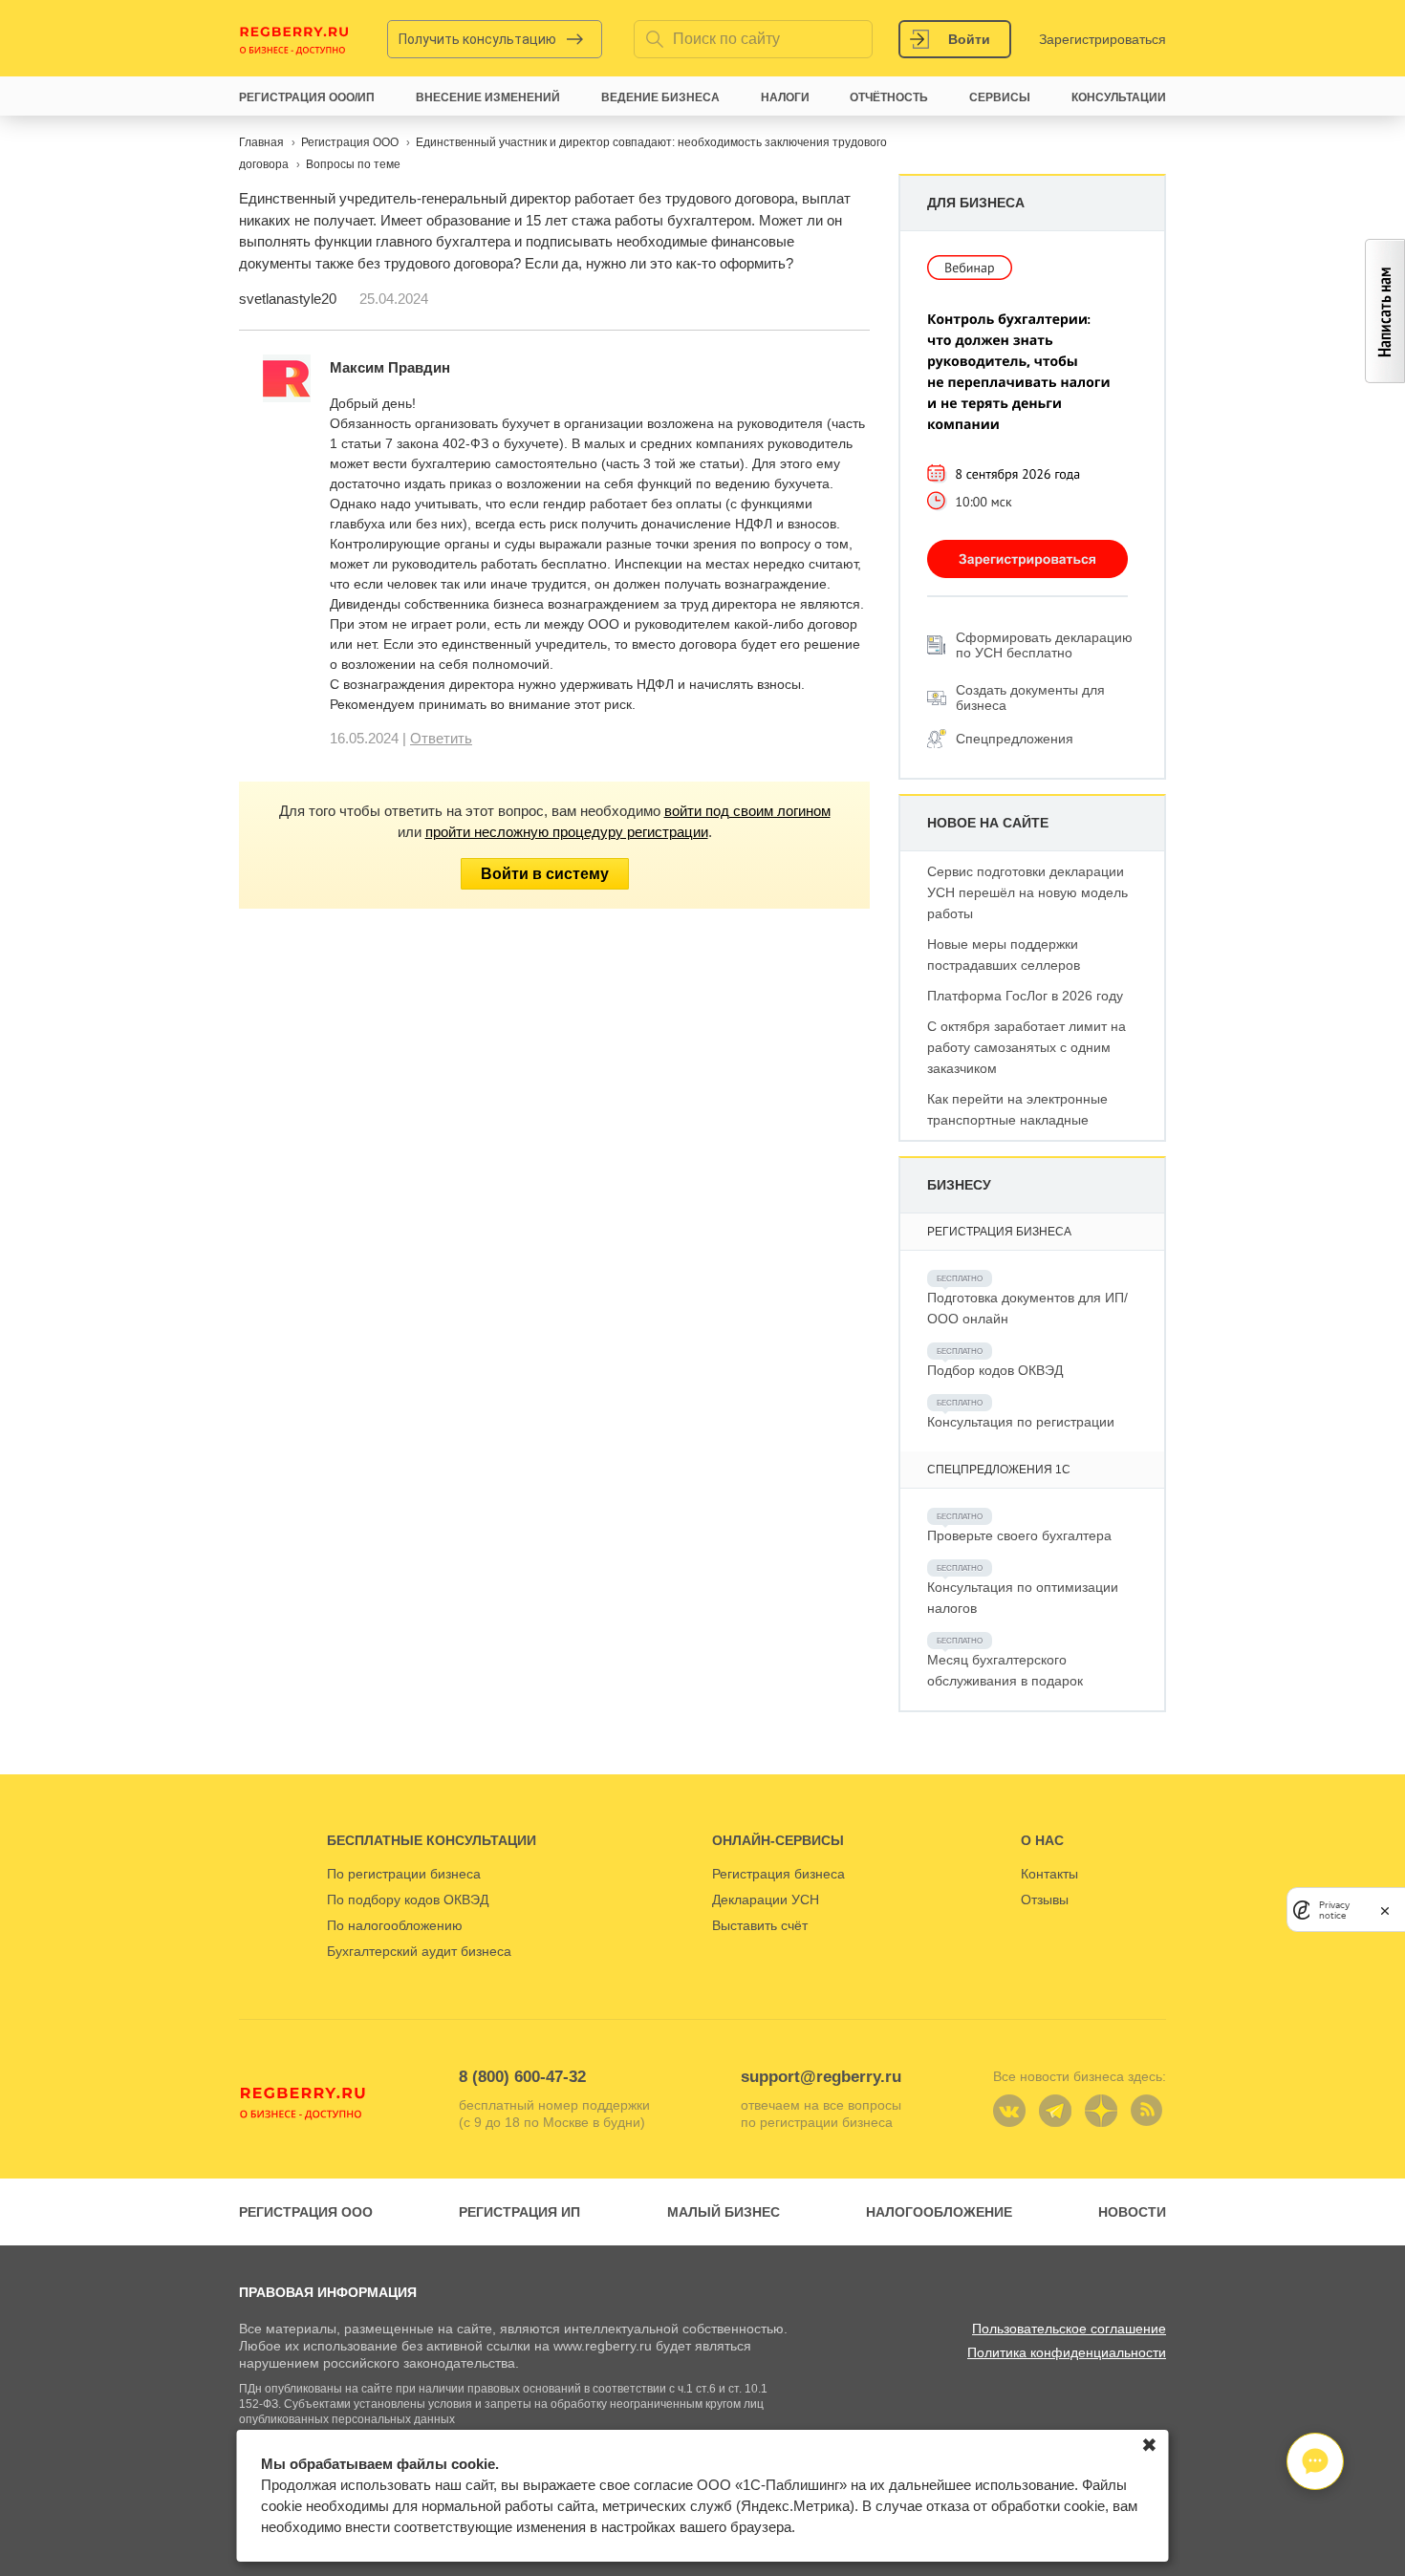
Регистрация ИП (519, 2212)
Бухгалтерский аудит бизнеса (419, 1951)
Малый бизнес (724, 2212)
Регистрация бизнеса (778, 1874)
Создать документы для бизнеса (1030, 698)
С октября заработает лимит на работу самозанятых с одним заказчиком (1027, 1047)
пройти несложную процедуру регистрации (567, 832)
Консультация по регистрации (1021, 1422)
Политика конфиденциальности (1067, 2352)
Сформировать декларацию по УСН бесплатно (1044, 645)
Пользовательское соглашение (1069, 2329)
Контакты (1049, 1874)
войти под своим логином (747, 811)
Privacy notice (1334, 1910)
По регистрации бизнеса (404, 1874)
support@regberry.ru (821, 2077)
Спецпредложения (1015, 739)
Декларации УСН (766, 1900)
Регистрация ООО (306, 2212)
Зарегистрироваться (1102, 39)
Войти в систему (545, 874)
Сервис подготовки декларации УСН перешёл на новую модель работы (1027, 892)
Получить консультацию (477, 39)
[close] (1385, 1910)
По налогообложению (395, 1925)
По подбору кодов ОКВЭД (408, 1900)
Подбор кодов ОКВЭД (995, 1370)
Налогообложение (939, 2212)
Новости (1132, 2212)
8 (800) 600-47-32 (522, 2077)
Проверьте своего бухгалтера (1019, 1535)
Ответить (441, 738)
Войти (969, 39)
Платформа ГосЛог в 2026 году (1025, 996)
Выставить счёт (760, 1925)
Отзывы (1045, 1900)
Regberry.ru (294, 39)
